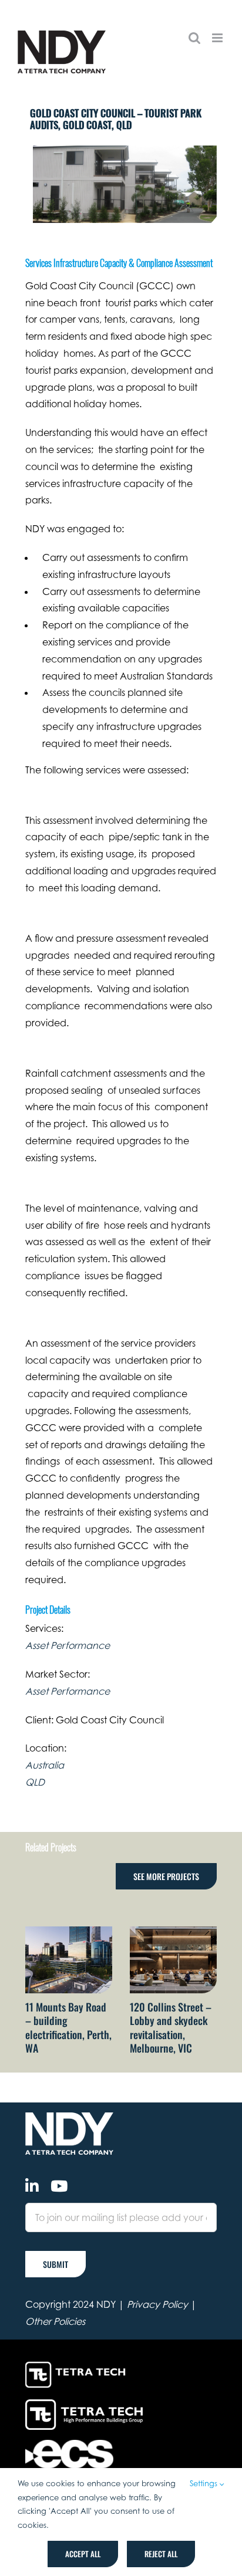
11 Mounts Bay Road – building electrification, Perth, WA (68, 2027)
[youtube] (59, 2186)
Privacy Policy (157, 2304)
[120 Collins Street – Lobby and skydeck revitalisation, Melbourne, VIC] (173, 1932)
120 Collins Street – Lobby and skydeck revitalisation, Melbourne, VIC (171, 2027)
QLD (35, 1782)
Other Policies (55, 2321)
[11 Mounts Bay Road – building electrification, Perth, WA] (69, 1932)
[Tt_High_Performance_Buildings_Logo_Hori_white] (84, 2404)
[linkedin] (32, 2186)
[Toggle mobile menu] (218, 38)
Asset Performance (68, 1645)
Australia (45, 1765)
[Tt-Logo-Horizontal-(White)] (78, 2364)
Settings (205, 2483)
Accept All (83, 2554)
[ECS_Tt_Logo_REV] (69, 2445)
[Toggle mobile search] (194, 38)
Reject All (161, 2554)
